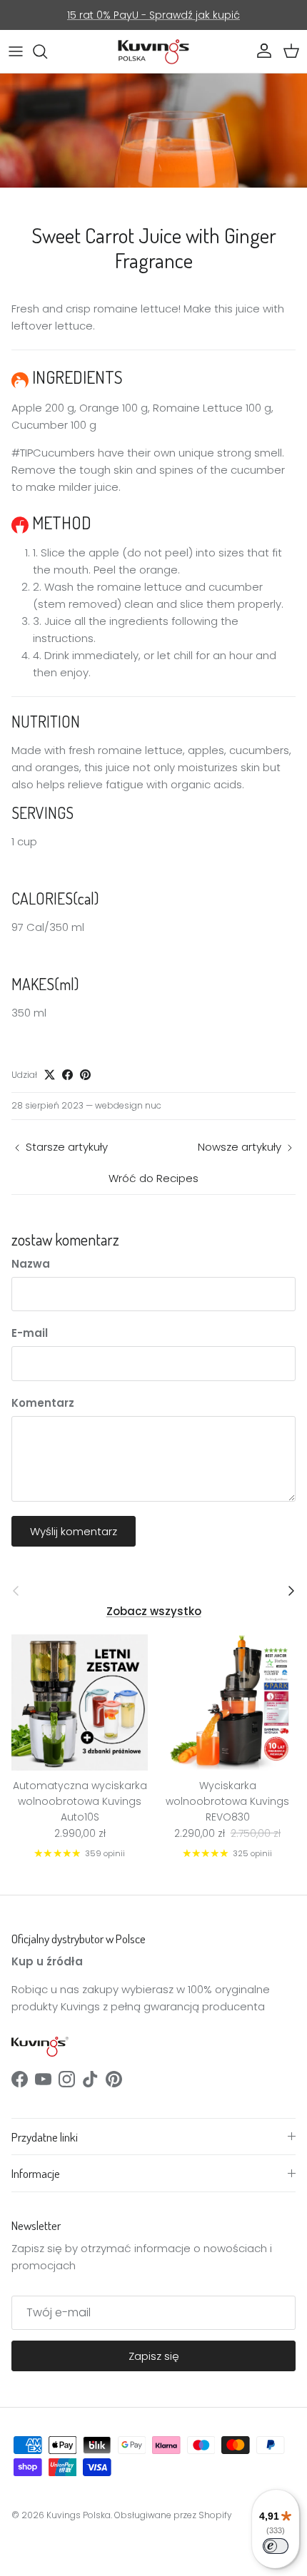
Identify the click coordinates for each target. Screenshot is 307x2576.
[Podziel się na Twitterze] (50, 1075)
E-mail (30, 1333)
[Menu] (16, 51)
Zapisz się (154, 2356)
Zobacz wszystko (154, 1611)
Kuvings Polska (79, 2515)
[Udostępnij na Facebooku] (67, 1075)
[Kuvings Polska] (153, 51)
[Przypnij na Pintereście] (85, 1075)
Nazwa (31, 1264)
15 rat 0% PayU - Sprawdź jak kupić (153, 15)
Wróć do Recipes (153, 1178)
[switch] (276, 2546)
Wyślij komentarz (74, 1531)
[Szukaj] (47, 51)
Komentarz (43, 1403)
